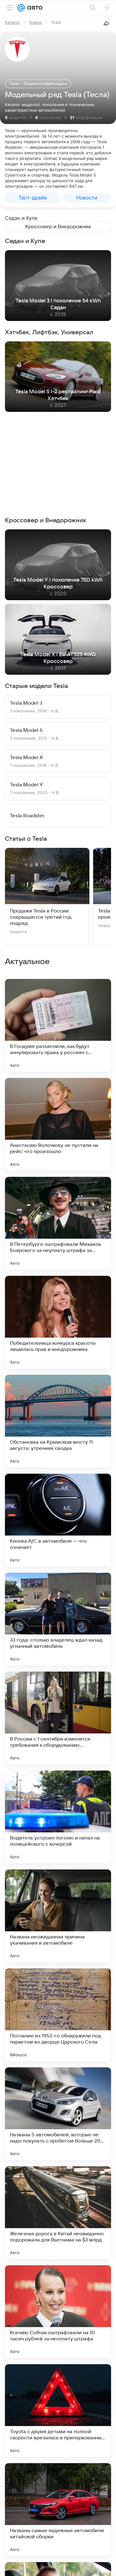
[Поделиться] (106, 23)
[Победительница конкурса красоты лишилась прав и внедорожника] (58, 1322)
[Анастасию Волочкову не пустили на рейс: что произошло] (58, 1124)
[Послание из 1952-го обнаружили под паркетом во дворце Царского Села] (58, 2015)
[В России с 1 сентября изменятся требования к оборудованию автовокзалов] (58, 1718)
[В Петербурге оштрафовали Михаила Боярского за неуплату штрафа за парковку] (58, 1223)
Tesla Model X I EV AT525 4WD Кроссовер (58, 658)
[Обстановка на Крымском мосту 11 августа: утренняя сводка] (58, 1421)
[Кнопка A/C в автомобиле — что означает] (58, 1520)
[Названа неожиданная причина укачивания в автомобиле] (58, 1916)
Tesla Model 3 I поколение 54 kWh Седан (58, 304)
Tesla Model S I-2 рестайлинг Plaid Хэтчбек (58, 395)
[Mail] (21, 8)
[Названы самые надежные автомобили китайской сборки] (58, 2510)
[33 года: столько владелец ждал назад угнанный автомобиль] (58, 1619)
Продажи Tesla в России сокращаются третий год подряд (41, 917)
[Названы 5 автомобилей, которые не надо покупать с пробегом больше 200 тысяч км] (58, 2114)
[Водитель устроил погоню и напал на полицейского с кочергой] (58, 1817)
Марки (36, 22)
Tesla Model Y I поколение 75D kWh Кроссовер (58, 583)
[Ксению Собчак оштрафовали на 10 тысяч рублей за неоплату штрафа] (58, 2312)
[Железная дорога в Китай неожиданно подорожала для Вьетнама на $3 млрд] (58, 2213)
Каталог (13, 22)
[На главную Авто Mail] (34, 8)
